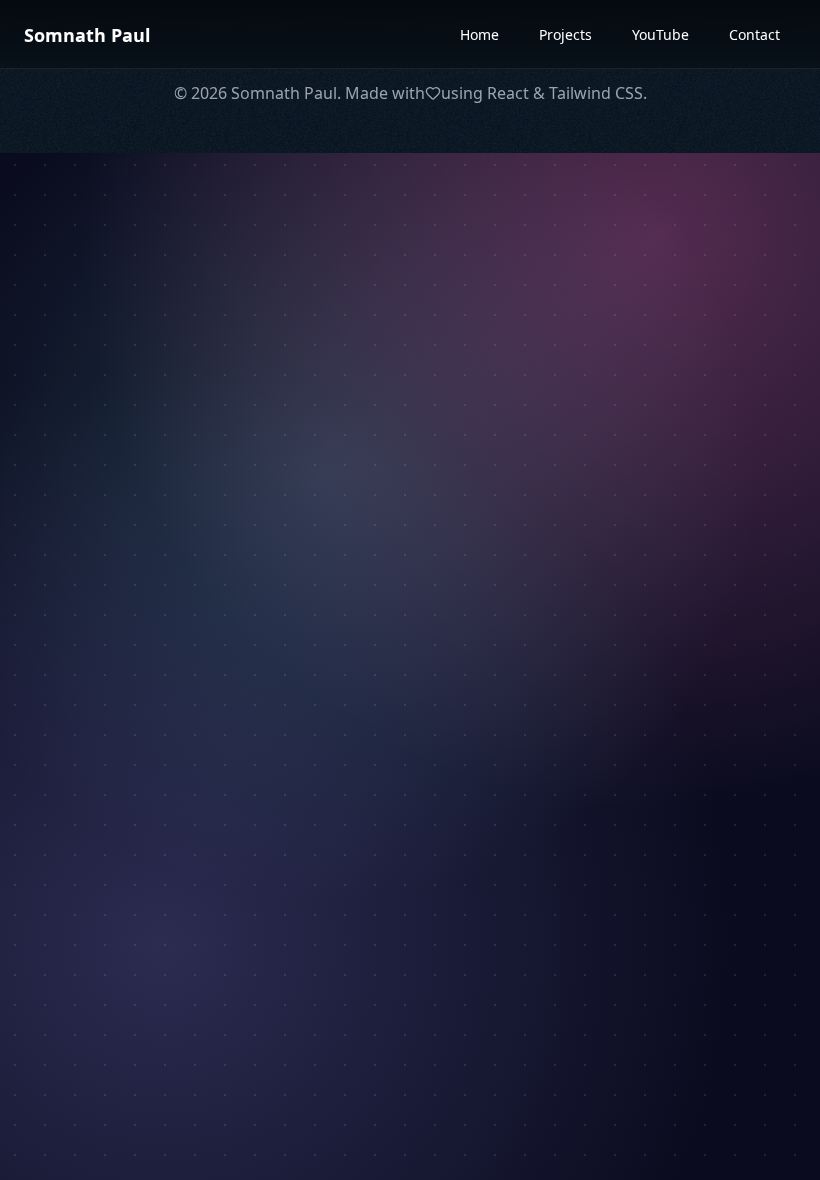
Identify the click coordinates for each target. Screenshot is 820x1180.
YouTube (660, 34)
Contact (754, 34)
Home (479, 34)
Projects (565, 34)
